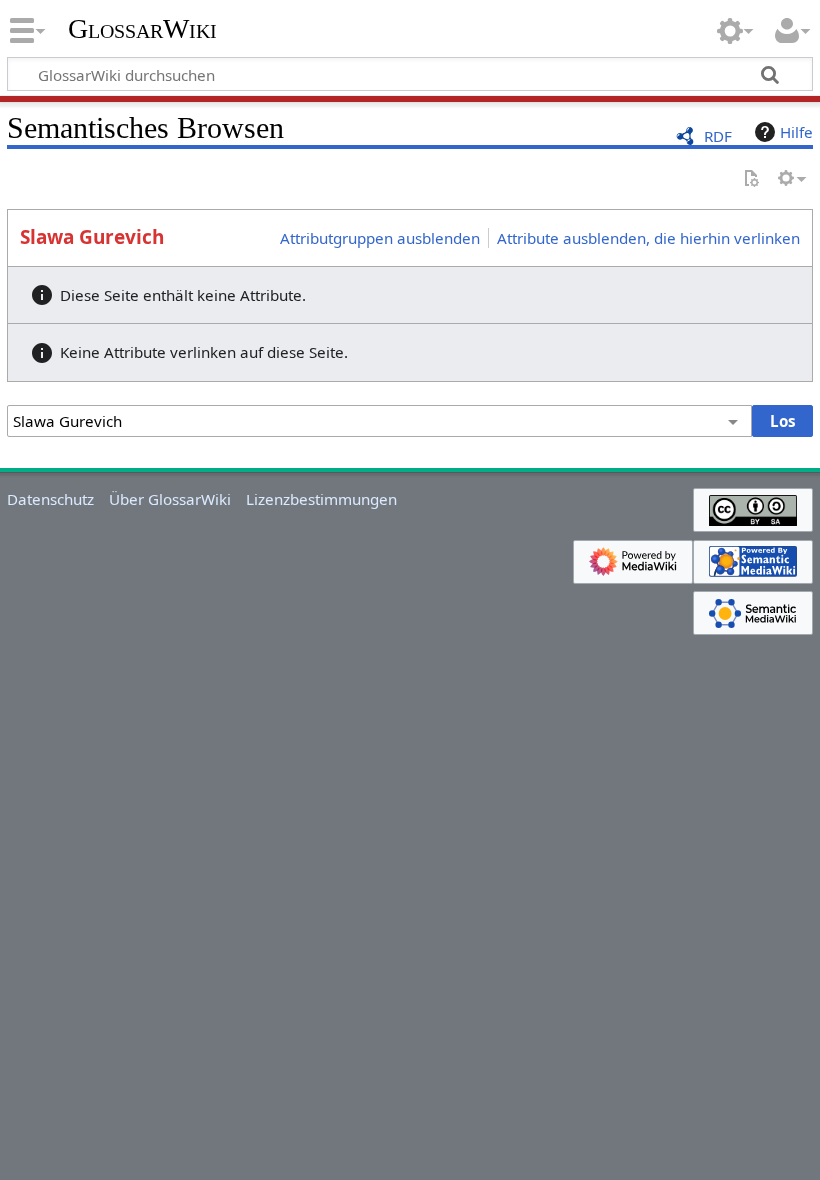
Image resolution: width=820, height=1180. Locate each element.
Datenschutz (50, 499)
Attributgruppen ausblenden (380, 238)
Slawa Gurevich (92, 237)
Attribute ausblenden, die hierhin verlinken (648, 238)
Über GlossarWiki (170, 499)
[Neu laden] (751, 179)
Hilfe (796, 132)
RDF (718, 136)
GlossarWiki (142, 29)
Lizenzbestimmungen (321, 499)
